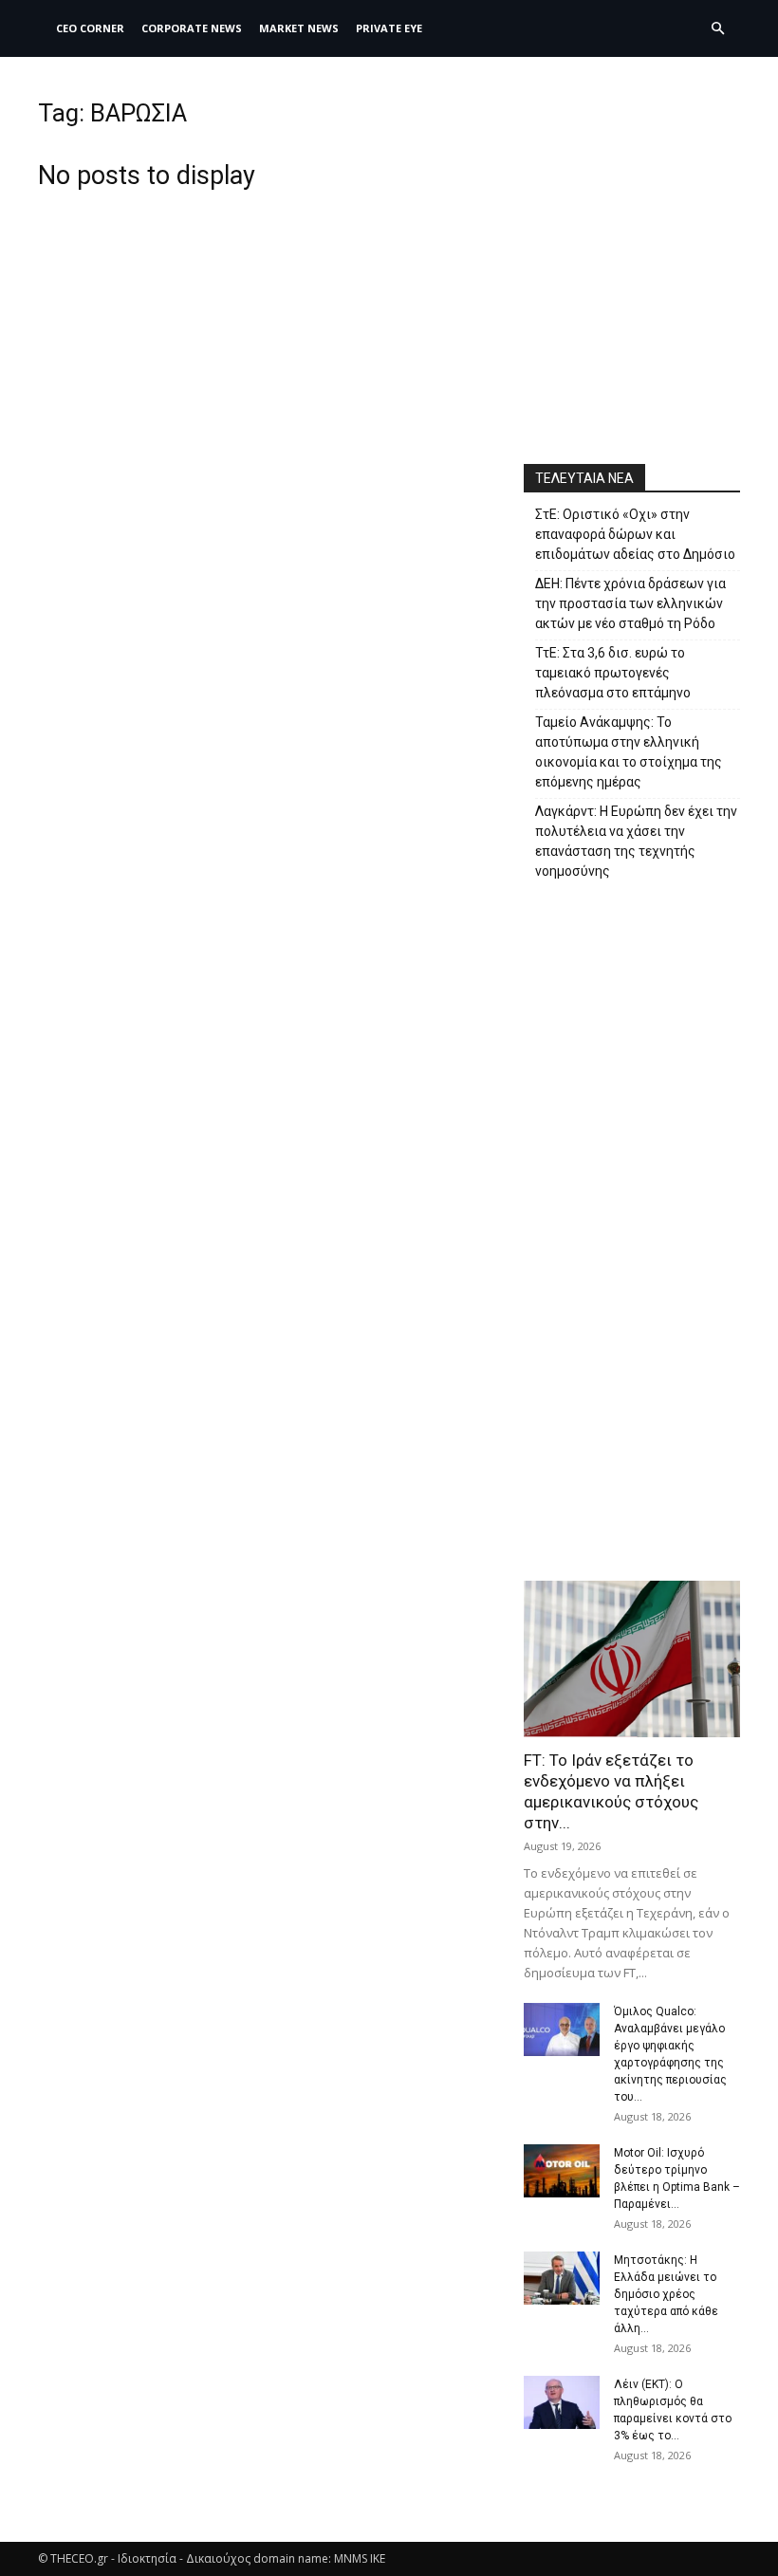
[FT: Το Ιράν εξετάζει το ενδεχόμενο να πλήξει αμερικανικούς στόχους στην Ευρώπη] (632, 1659)
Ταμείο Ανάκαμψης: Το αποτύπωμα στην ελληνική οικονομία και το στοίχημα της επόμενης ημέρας (629, 752)
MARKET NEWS (299, 28)
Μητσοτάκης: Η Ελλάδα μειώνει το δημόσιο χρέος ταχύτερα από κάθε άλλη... (666, 2294)
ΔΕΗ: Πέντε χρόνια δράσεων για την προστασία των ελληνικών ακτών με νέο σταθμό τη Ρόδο (630, 603)
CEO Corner (90, 28)
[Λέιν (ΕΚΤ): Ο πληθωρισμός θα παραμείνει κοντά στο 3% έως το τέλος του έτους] (562, 2402)
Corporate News (192, 28)
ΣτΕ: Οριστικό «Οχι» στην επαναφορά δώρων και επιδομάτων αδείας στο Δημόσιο (635, 534)
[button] (717, 29)
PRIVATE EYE (389, 28)
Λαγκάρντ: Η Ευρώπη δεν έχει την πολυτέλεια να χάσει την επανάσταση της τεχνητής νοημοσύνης (636, 841)
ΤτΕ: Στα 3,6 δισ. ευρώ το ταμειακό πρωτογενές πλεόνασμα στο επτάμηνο (613, 673)
